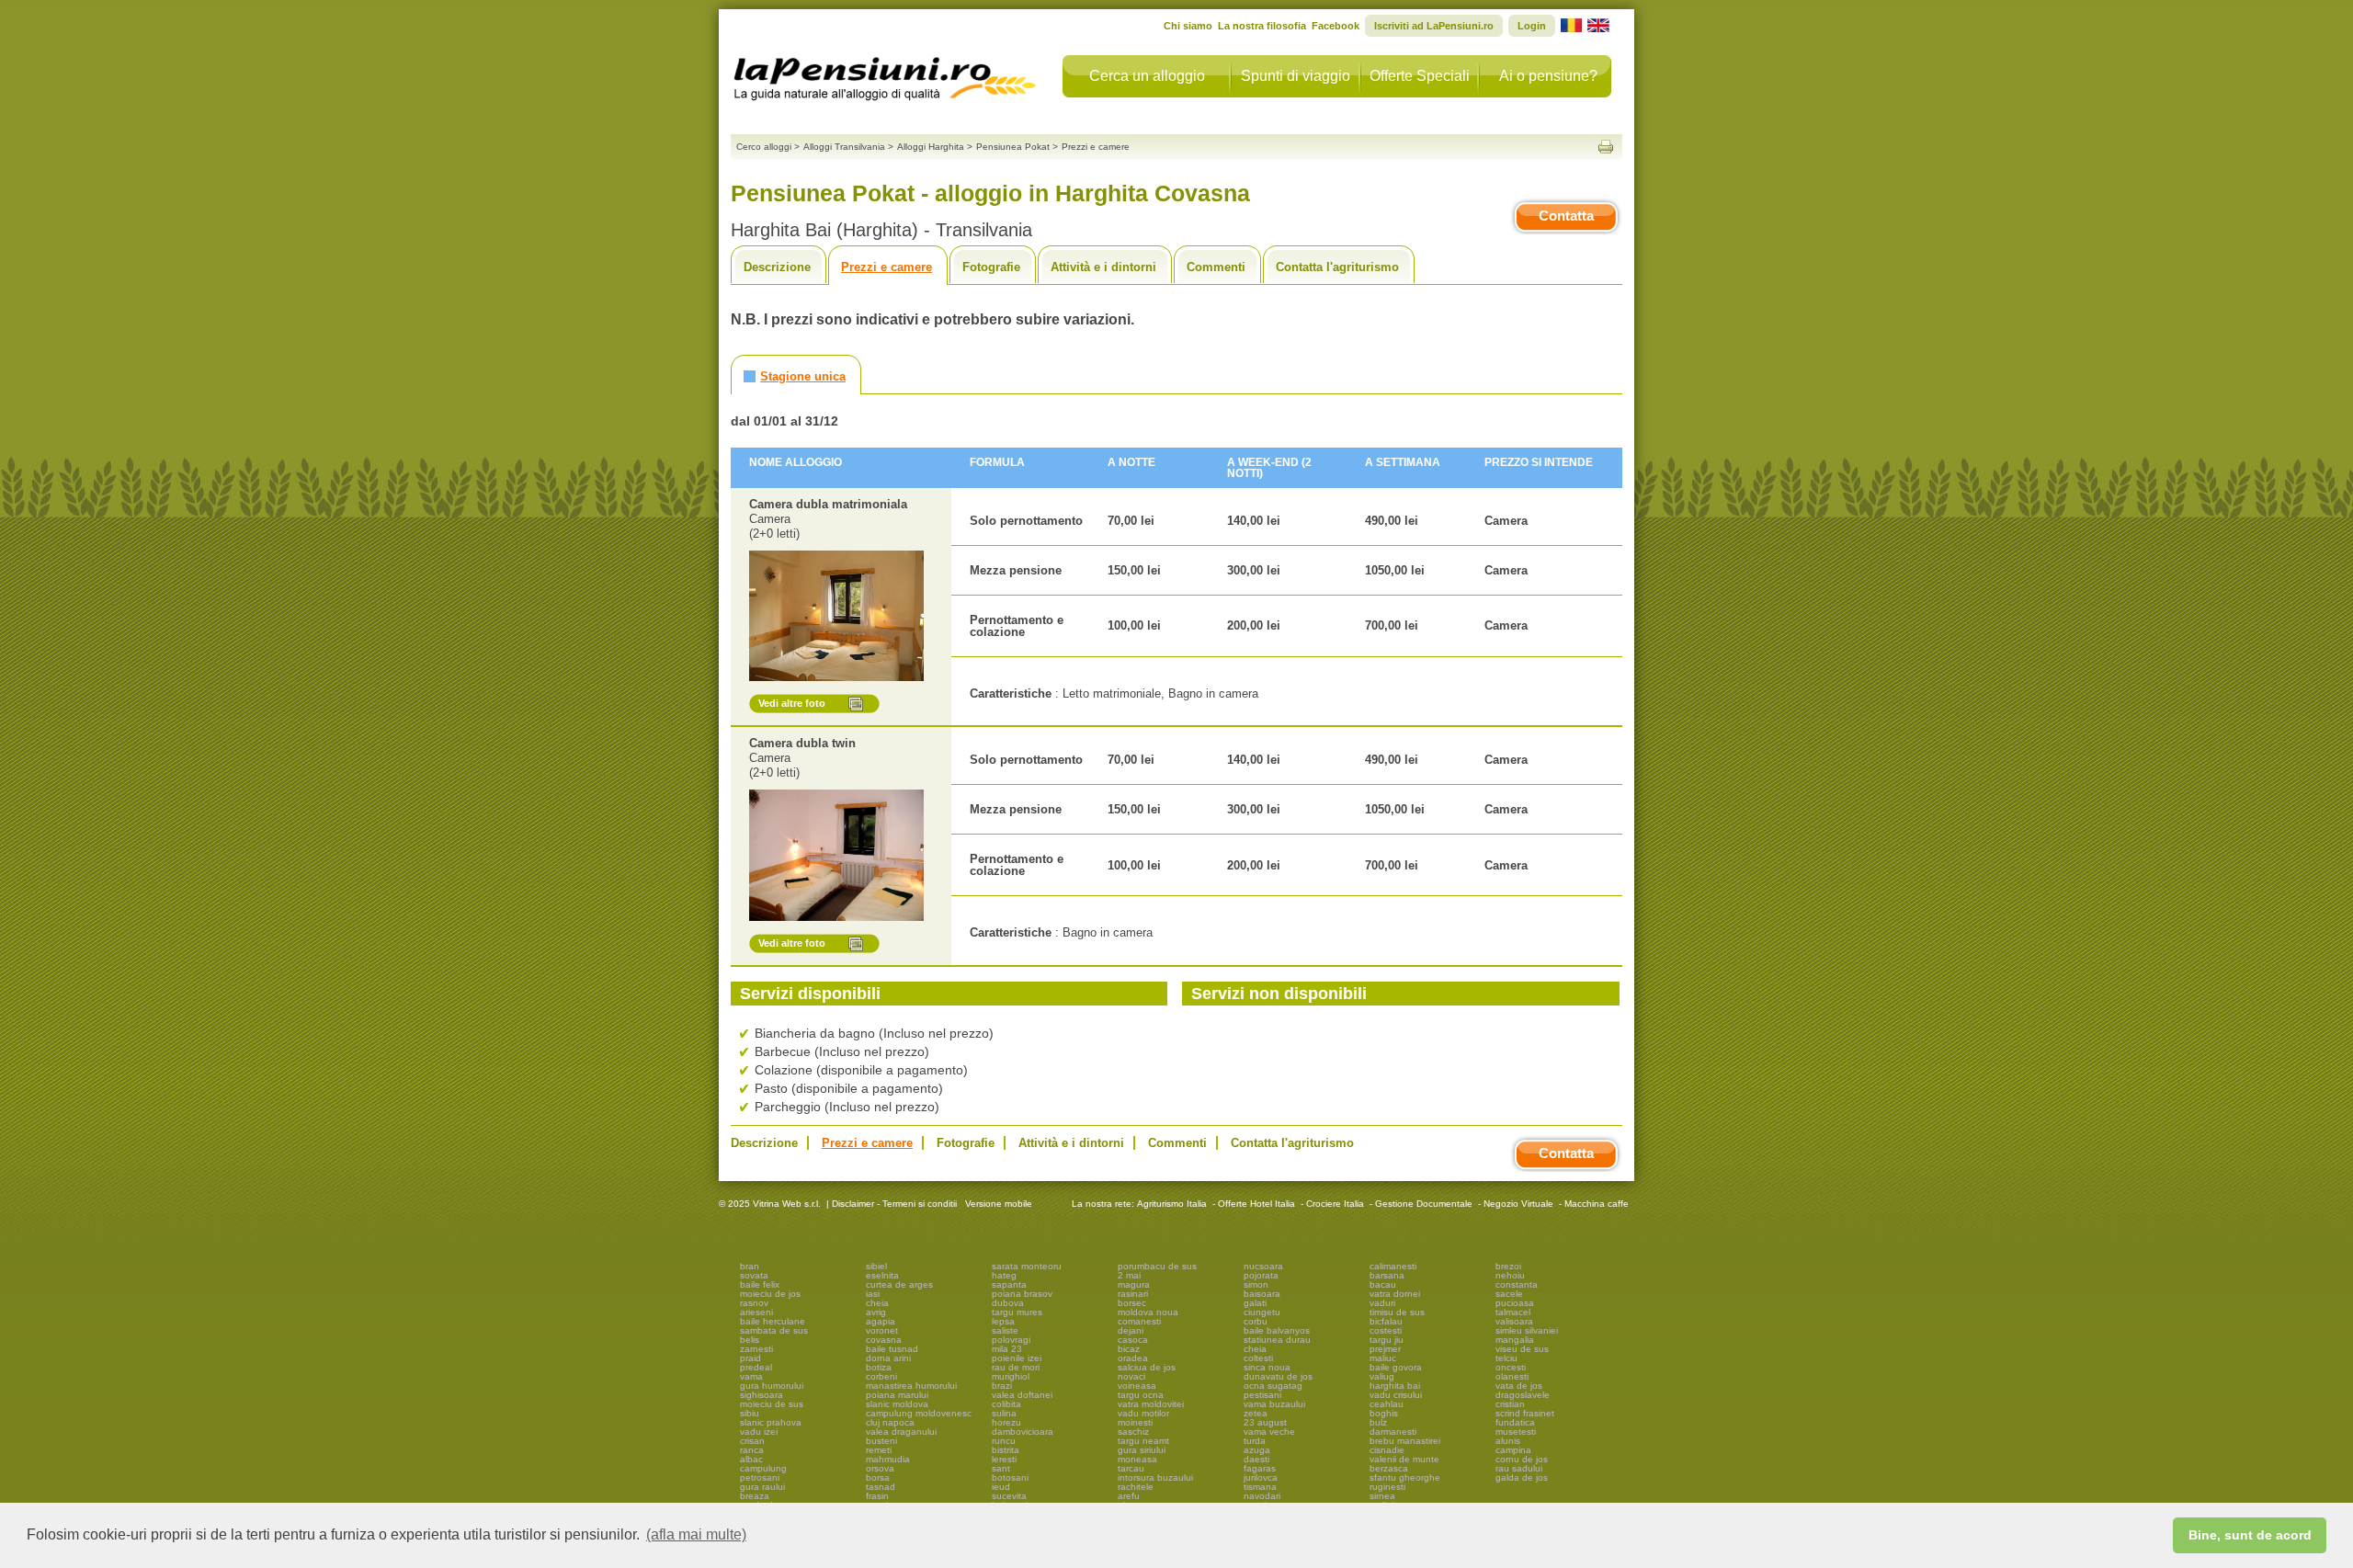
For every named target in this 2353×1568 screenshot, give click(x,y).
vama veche (1269, 1432)
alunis (1508, 1441)
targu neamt (1143, 1441)
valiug (1382, 1376)
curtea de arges (899, 1284)
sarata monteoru (1027, 1266)
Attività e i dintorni (1103, 267)
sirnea (1382, 1496)
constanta (1517, 1284)
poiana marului (897, 1395)
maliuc (1383, 1358)
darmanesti (1393, 1432)
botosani (1010, 1477)
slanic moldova (897, 1404)
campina (1513, 1450)
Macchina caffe (1597, 1204)
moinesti (1135, 1422)
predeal (756, 1367)
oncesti (1511, 1367)
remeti (879, 1450)
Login (1532, 26)
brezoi (1508, 1266)
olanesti (1512, 1376)
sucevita (1009, 1496)
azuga (1257, 1450)
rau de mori (1016, 1367)
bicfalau (1386, 1321)
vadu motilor (1143, 1413)
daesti (1256, 1459)
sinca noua (1267, 1367)
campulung (763, 1468)
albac (751, 1459)
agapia (881, 1321)
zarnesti (756, 1349)
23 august (1265, 1422)
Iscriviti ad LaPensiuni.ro (1434, 26)
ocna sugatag (1273, 1386)
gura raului (762, 1487)
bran (750, 1266)
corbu (1256, 1321)
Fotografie (991, 267)
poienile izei (1017, 1358)
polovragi (1011, 1340)
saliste (1005, 1330)
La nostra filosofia (1262, 26)
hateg (1004, 1275)
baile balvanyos (1277, 1330)
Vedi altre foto (792, 703)
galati (1255, 1303)
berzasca (1389, 1468)
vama (751, 1376)
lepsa (1003, 1321)
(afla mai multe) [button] (696, 1534)
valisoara (1514, 1321)
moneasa (1137, 1459)
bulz (1378, 1422)
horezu (1006, 1422)
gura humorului (772, 1386)
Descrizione (777, 267)
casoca (1133, 1340)
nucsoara (1263, 1266)
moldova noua (1148, 1312)
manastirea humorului (911, 1386)
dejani (1131, 1330)
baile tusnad (892, 1349)
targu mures (1017, 1312)
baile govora (1396, 1367)
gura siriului (1142, 1450)
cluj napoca (890, 1422)
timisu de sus (1397, 1312)
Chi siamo (1188, 26)
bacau (1383, 1284)
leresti (1004, 1459)
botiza (879, 1367)
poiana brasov (1022, 1294)
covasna (884, 1340)
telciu (1506, 1358)
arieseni (756, 1312)
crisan (752, 1441)
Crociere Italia (1335, 1204)
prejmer (1385, 1349)
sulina (1004, 1413)
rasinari (1133, 1294)
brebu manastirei (1405, 1441)
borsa (878, 1477)
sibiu (750, 1413)
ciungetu (1262, 1312)
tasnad (881, 1487)
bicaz (1129, 1349)
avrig (876, 1312)
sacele (1509, 1294)
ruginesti (1387, 1487)
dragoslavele (1523, 1395)
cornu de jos (1522, 1459)
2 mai (1129, 1275)
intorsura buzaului (1155, 1477)
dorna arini (888, 1358)
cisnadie (1387, 1450)
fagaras (1260, 1468)
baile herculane (773, 1321)
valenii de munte (1404, 1459)
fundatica (1515, 1422)
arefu (1129, 1496)
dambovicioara (1023, 1432)
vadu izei (759, 1432)
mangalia (1515, 1340)
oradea (1133, 1358)
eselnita (882, 1275)
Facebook (1336, 26)
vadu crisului (1396, 1395)
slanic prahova (771, 1422)
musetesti (1516, 1432)
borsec (1132, 1303)
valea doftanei (1022, 1395)
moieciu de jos (770, 1294)
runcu (1004, 1441)
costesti (1386, 1330)
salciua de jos (1147, 1367)
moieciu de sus (772, 1404)
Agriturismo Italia (1172, 1204)
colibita (1006, 1404)
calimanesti (1393, 1266)
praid (750, 1358)
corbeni (881, 1376)
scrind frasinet (1525, 1413)
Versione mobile (997, 1204)
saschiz (1133, 1432)
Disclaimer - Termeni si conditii (894, 1204)
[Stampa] (1606, 147)
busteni (881, 1441)
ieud (1001, 1487)
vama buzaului (1274, 1404)
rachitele (1136, 1487)
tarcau (1131, 1468)
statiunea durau (1277, 1340)
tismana (1260, 1487)
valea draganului (901, 1432)
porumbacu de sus (1157, 1266)
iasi (873, 1294)
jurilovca (1261, 1477)
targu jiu (1387, 1340)
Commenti (1216, 267)
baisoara (1262, 1294)
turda (1255, 1441)
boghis (1384, 1413)
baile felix (760, 1284)
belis (750, 1340)
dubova (1008, 1303)
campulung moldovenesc (919, 1413)
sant (1001, 1468)
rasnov (754, 1303)
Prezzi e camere (887, 267)
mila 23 (1007, 1349)
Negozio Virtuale (1518, 1204)
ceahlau (1387, 1404)
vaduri (1382, 1303)
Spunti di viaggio (1296, 76)
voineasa (1137, 1386)
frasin (877, 1496)
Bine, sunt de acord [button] (2250, 1535)
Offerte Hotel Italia (1256, 1204)
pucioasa (1515, 1303)
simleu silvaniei (1527, 1330)
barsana (1387, 1275)
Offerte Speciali (1420, 76)
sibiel (876, 1266)
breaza (755, 1496)
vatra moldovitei (1151, 1404)
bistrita (1006, 1450)
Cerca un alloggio (1147, 76)
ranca (752, 1450)
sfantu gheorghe (1405, 1477)
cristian (1510, 1404)
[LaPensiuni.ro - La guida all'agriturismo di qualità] (885, 74)
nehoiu (1510, 1275)
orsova (880, 1468)
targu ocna (1141, 1395)
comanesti (1139, 1321)
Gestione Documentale (1424, 1204)
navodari (1262, 1496)
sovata (754, 1275)
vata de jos (1519, 1386)
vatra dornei (1395, 1294)
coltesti (1258, 1358)
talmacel (1513, 1312)
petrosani (760, 1477)
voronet (882, 1330)
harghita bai (1395, 1386)
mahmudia (888, 1459)
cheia (877, 1303)
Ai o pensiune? (1548, 76)
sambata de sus (774, 1330)
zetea (1256, 1413)
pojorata (1261, 1275)
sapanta (1009, 1284)
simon (1256, 1284)
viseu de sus (1522, 1349)
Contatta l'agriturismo (1337, 267)
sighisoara (762, 1395)
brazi (1002, 1386)
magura (1134, 1284)
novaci (1131, 1376)
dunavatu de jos (1278, 1376)
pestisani (1262, 1395)
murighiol (1011, 1376)
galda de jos (1522, 1477)
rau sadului (1519, 1468)
